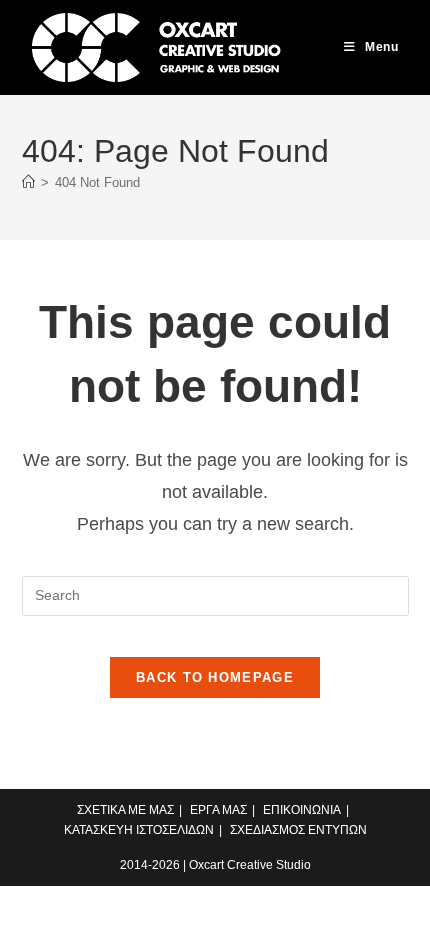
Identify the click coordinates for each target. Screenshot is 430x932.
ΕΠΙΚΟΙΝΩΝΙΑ (302, 810)
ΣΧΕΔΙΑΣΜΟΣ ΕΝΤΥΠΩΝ (298, 830)
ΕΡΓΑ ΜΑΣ (218, 810)
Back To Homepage (215, 677)
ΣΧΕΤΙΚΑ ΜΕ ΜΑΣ (125, 810)
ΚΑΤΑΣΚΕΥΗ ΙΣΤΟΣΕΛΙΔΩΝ (139, 830)
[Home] (28, 182)
